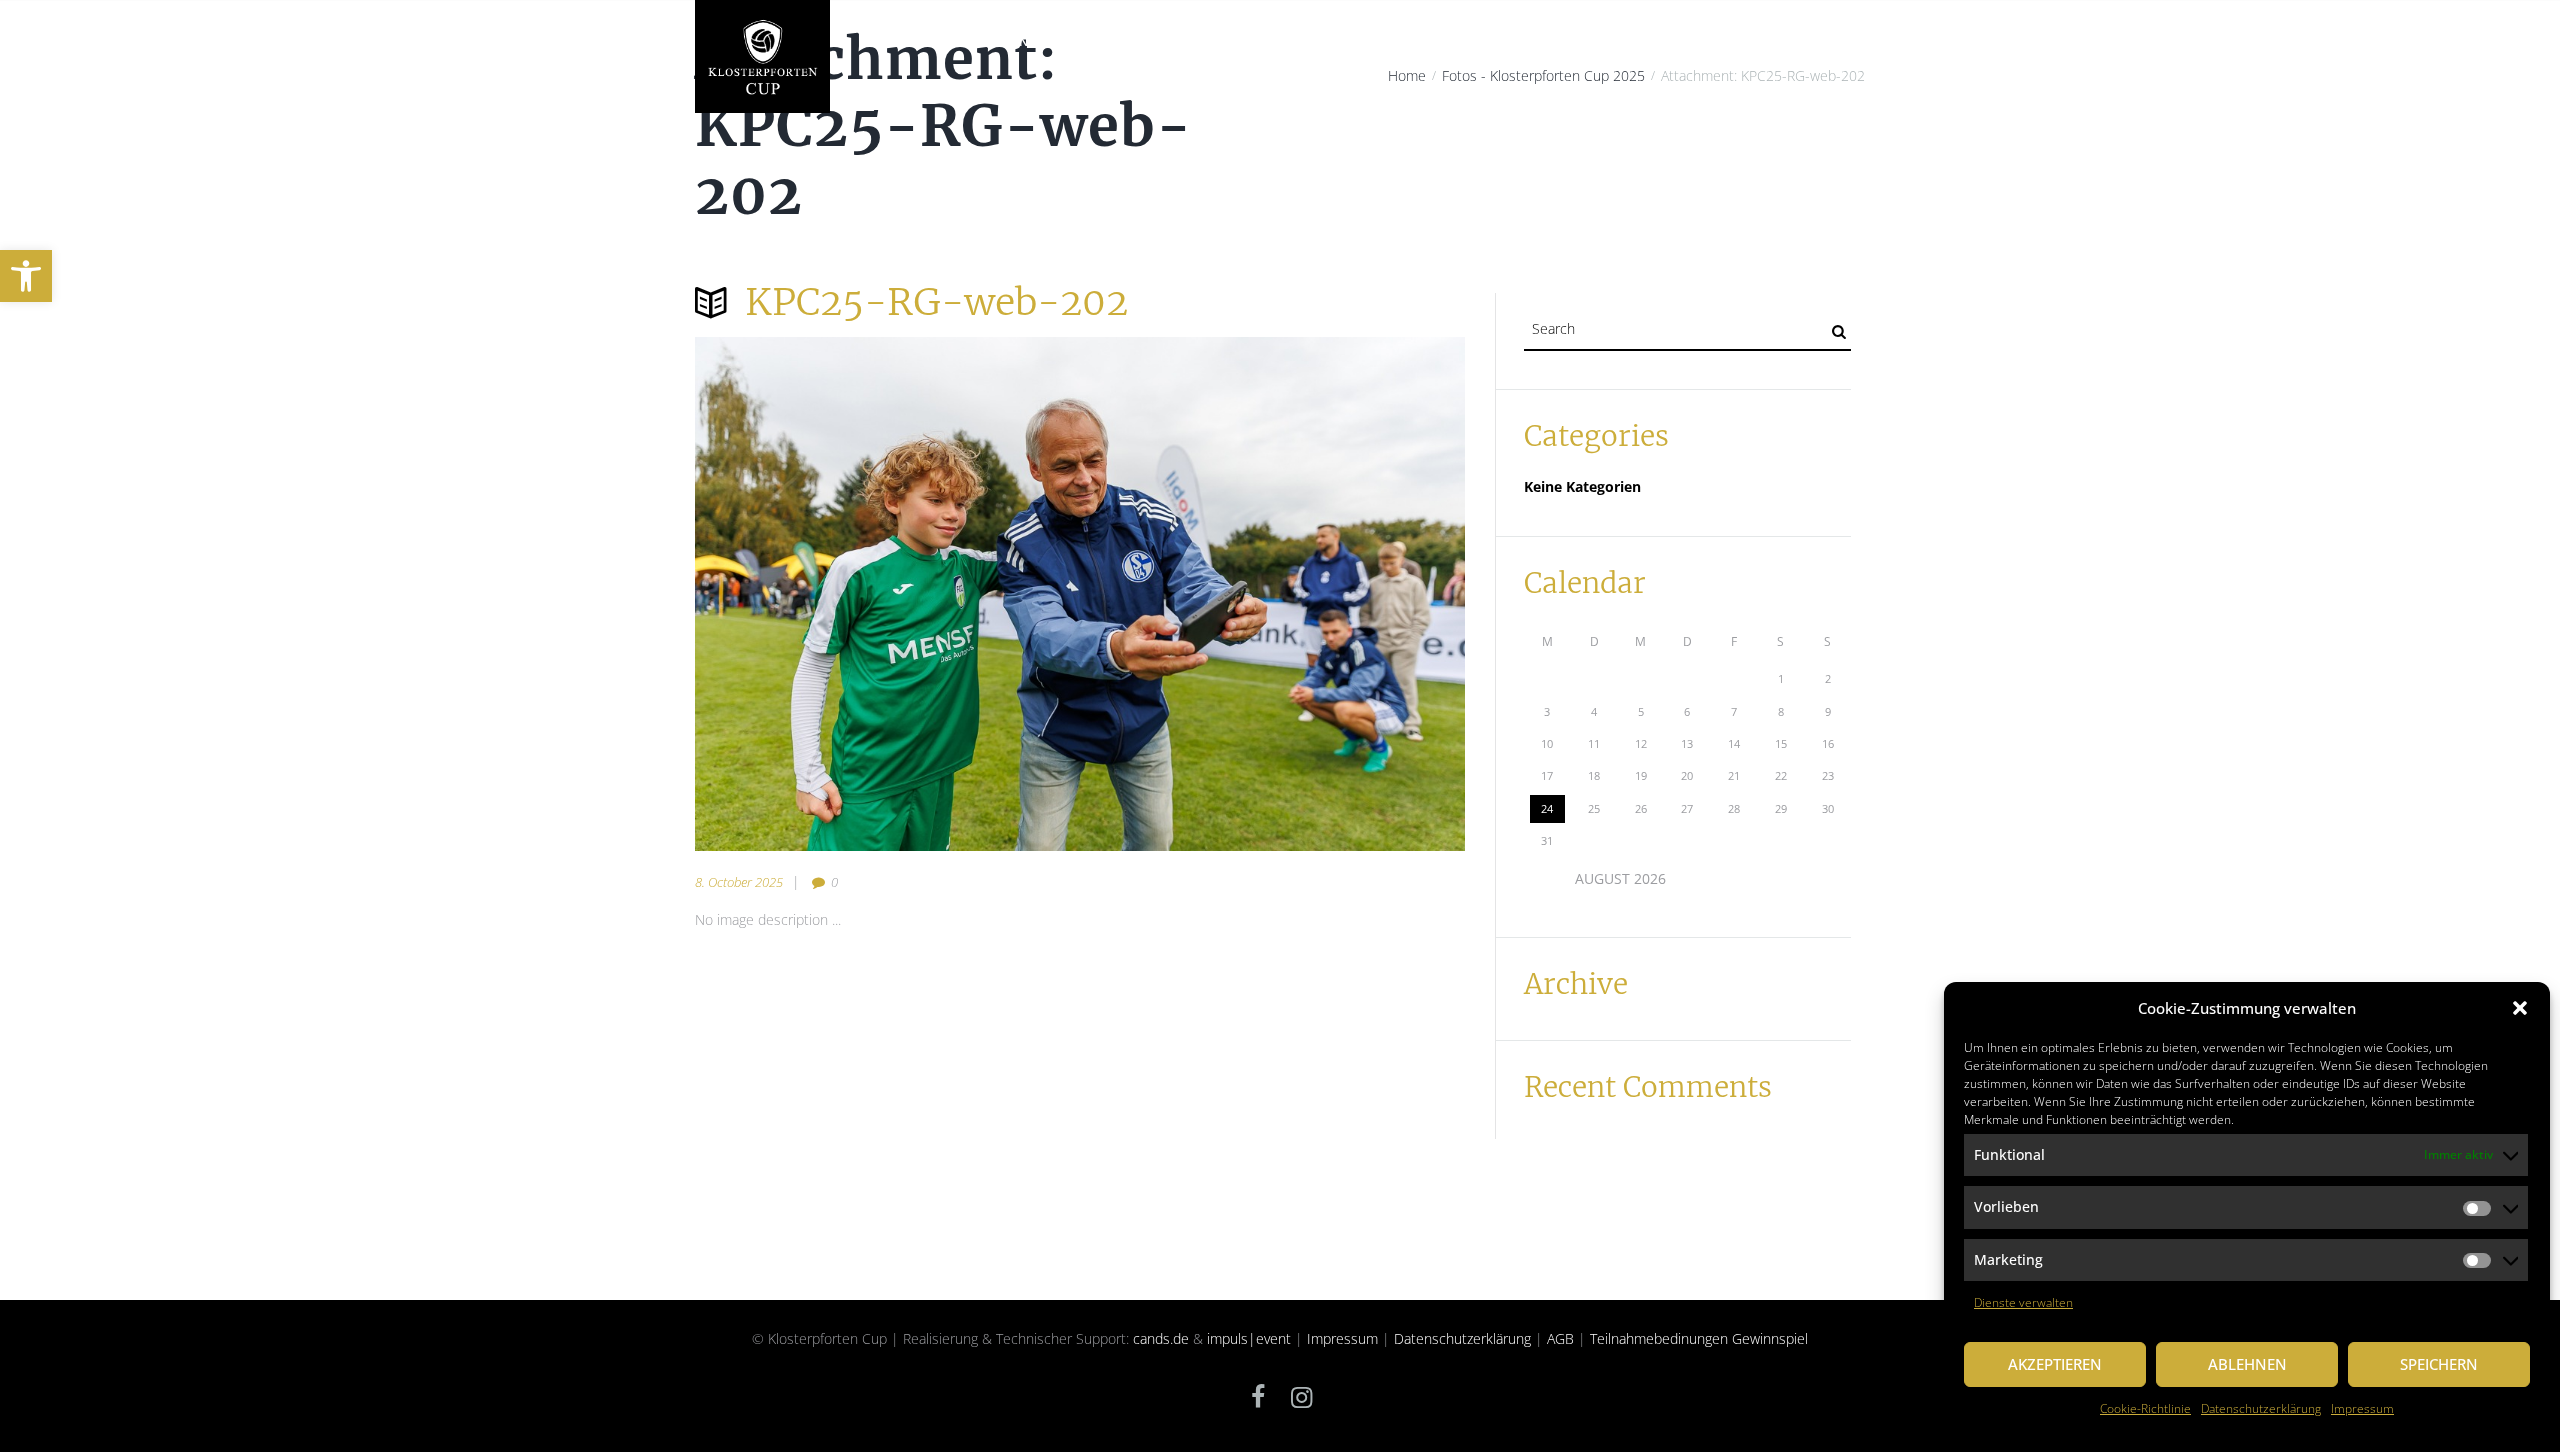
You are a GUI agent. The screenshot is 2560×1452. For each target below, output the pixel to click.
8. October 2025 (739, 882)
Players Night (1207, 41)
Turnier (1306, 41)
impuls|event (1249, 1338)
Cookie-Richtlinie (2145, 1408)
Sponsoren (1606, 41)
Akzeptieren (2055, 1364)
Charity (1107, 41)
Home (876, 41)
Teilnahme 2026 (1410, 41)
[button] (26, 276)
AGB (1560, 1338)
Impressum (2362, 1408)
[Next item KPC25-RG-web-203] (1272, 594)
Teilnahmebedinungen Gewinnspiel (1699, 1338)
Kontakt (1821, 41)
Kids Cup (1515, 41)
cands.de (1161, 1338)
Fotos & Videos (1718, 41)
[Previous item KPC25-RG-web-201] (887, 594)
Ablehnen (2247, 1364)
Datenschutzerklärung (2261, 1408)
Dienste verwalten (2023, 1302)
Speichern (2439, 1364)
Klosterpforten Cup (988, 41)
